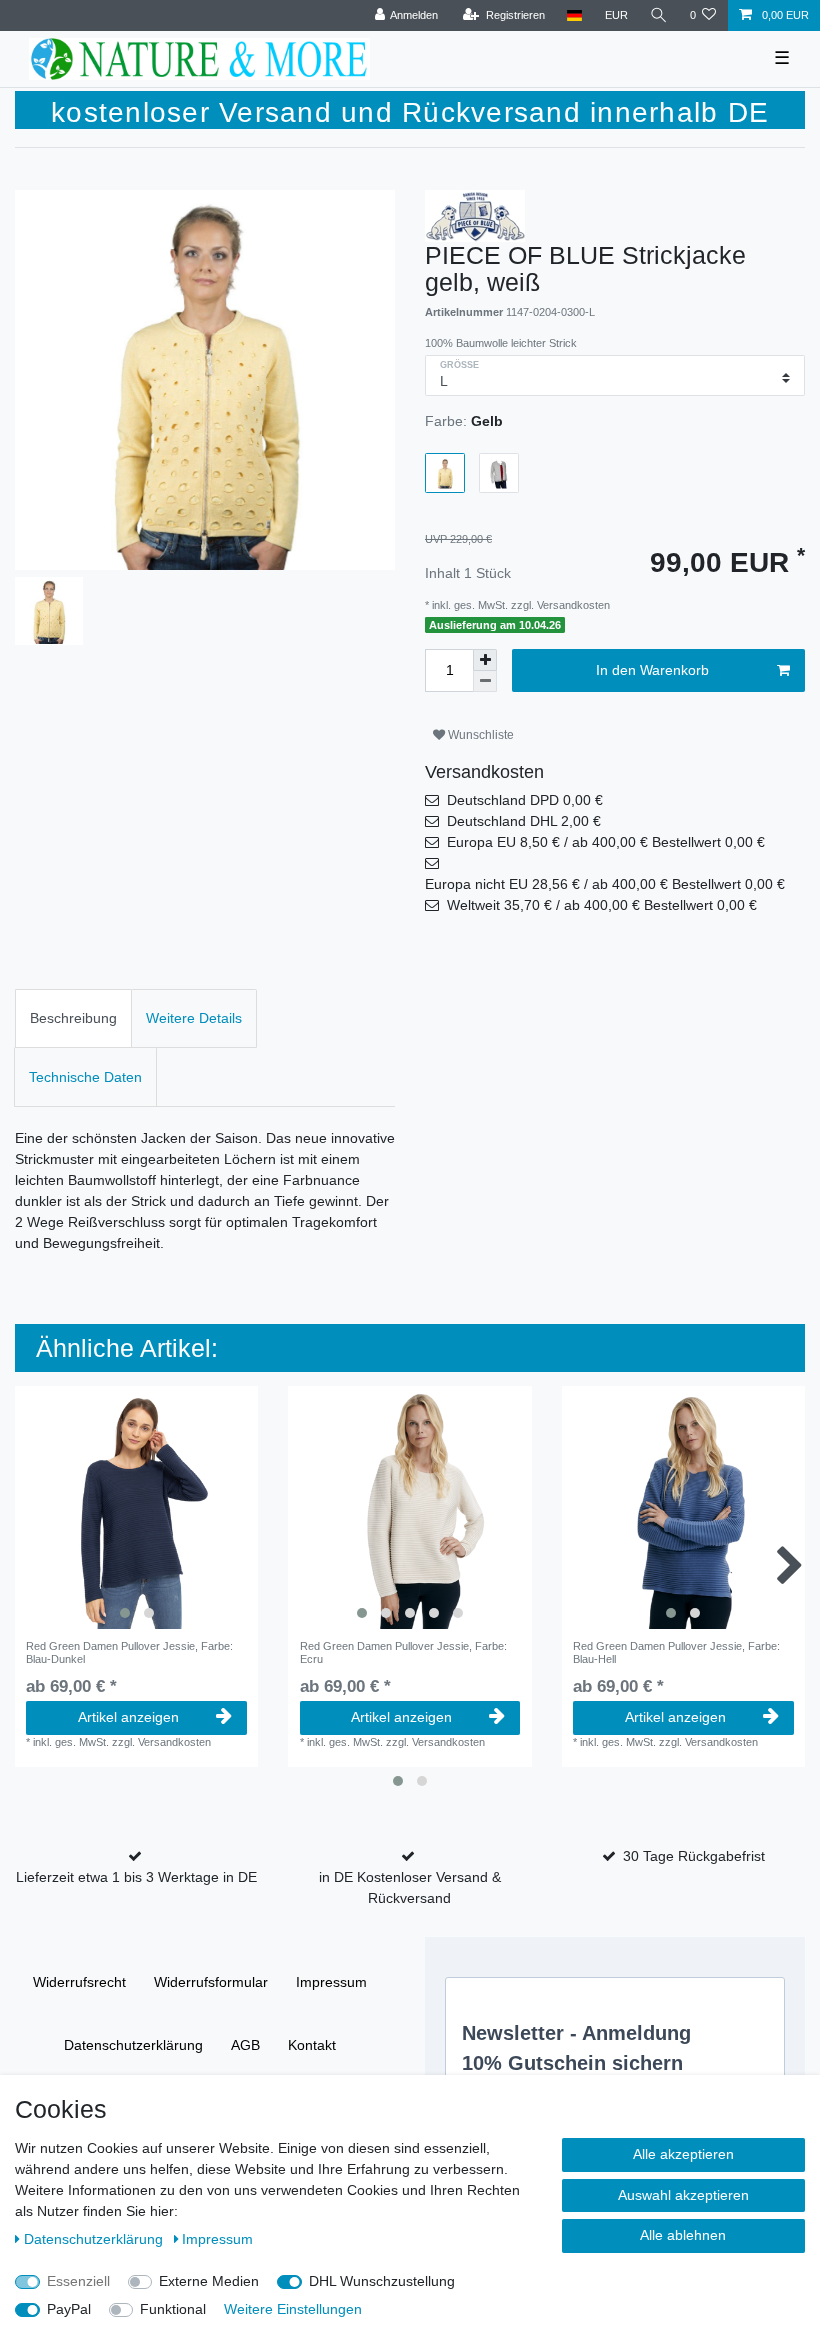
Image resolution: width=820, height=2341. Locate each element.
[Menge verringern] (485, 681)
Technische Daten (85, 1077)
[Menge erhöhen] (485, 660)
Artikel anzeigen (128, 1717)
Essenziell (78, 2281)
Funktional (173, 2309)
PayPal (69, 2309)
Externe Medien (209, 2281)
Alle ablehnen (683, 2235)
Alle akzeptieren (683, 2154)
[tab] (73, 1018)
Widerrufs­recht (79, 1982)
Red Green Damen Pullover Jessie (129, 1652)
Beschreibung (73, 1018)
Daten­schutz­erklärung (133, 2045)
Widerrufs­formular (211, 1982)
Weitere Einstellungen (293, 2309)
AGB (245, 2045)
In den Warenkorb (652, 670)
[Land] (574, 15)
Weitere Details (194, 1018)
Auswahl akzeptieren (683, 2195)
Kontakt (312, 2045)
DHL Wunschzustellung (382, 2281)
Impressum (331, 1982)
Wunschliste (479, 735)
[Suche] (659, 15)
